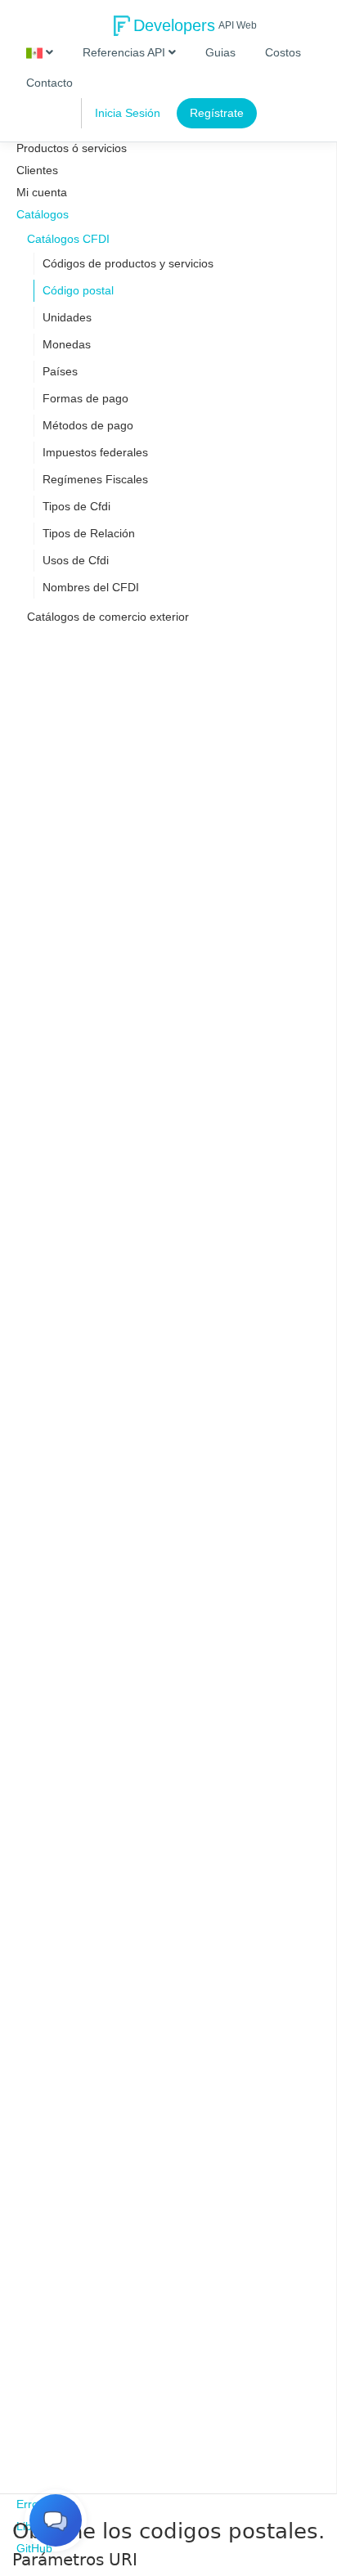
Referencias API (126, 52)
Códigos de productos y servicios (128, 263)
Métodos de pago (88, 425)
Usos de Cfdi (76, 560)
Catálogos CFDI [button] (68, 239)
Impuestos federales (95, 452)
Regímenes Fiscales (95, 479)
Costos (283, 52)
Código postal (78, 290)
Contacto (49, 83)
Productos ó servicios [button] (72, 148)
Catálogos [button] (43, 214)
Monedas (67, 344)
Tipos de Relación (89, 533)
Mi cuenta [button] (42, 192)
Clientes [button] (37, 170)
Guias (220, 52)
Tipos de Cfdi (76, 506)
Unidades (67, 317)
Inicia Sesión (128, 113)
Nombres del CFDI (91, 587)
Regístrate (217, 113)
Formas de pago (85, 398)
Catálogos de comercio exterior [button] (108, 617)
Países (60, 371)
